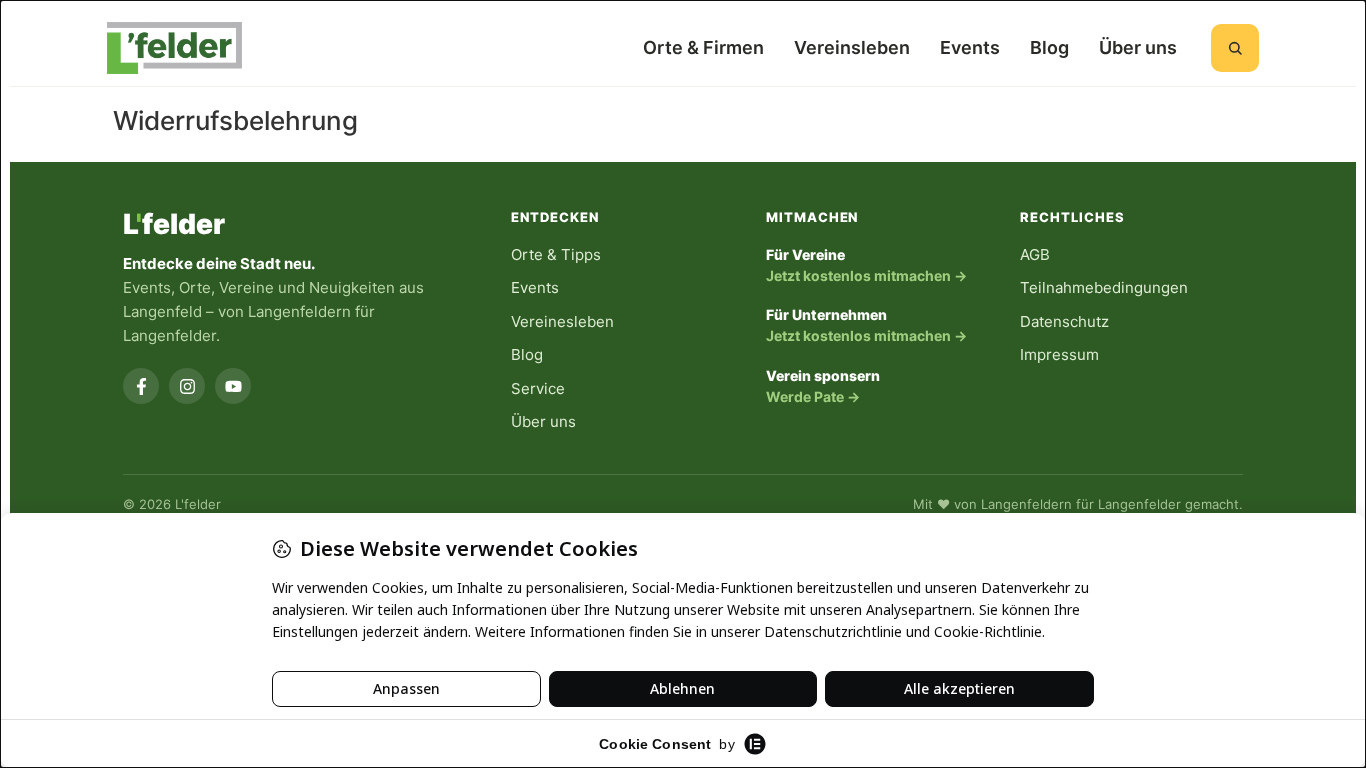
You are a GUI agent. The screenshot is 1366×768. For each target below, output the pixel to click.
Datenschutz (1064, 321)
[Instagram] (187, 386)
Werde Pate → (813, 396)
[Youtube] (233, 386)
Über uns (1138, 47)
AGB (1035, 254)
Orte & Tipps (556, 254)
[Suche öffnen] (1235, 48)
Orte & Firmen (703, 47)
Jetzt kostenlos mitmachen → (866, 275)
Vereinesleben (562, 321)
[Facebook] (141, 386)
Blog (1049, 47)
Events (970, 47)
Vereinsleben (852, 47)
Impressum (1059, 354)
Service (538, 388)
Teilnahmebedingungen (1104, 287)
